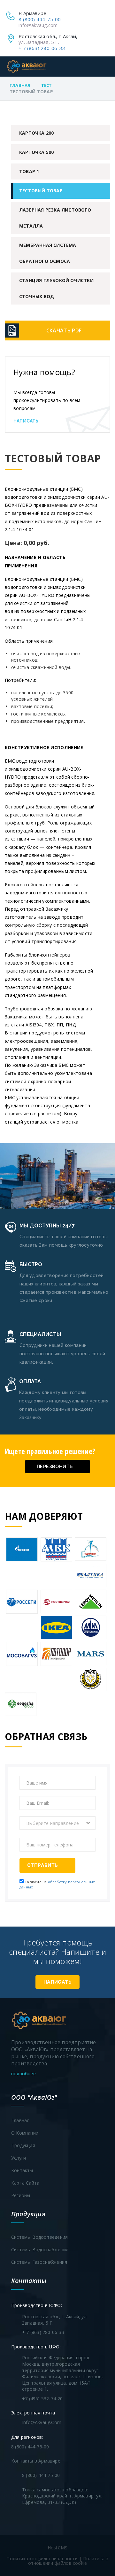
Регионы (21, 2195)
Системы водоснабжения (40, 2250)
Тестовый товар (41, 191)
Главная (20, 85)
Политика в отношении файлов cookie (68, 2561)
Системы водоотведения (39, 2237)
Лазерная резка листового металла (55, 218)
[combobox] (57, 1823)
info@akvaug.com (38, 25)
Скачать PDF (64, 330)
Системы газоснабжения (39, 2262)
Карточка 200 (36, 133)
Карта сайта (25, 2183)
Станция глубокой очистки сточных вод (56, 288)
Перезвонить (55, 1466)
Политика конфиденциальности (42, 2559)
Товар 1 (29, 171)
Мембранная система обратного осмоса (48, 253)
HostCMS (57, 2548)
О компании (25, 2133)
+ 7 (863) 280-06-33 (42, 48)
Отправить (43, 1865)
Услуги (19, 2158)
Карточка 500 (36, 152)
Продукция (23, 2145)
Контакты (22, 2170)
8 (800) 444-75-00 (40, 19)
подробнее (24, 2074)
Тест (47, 85)
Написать (26, 421)
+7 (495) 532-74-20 (42, 2399)
